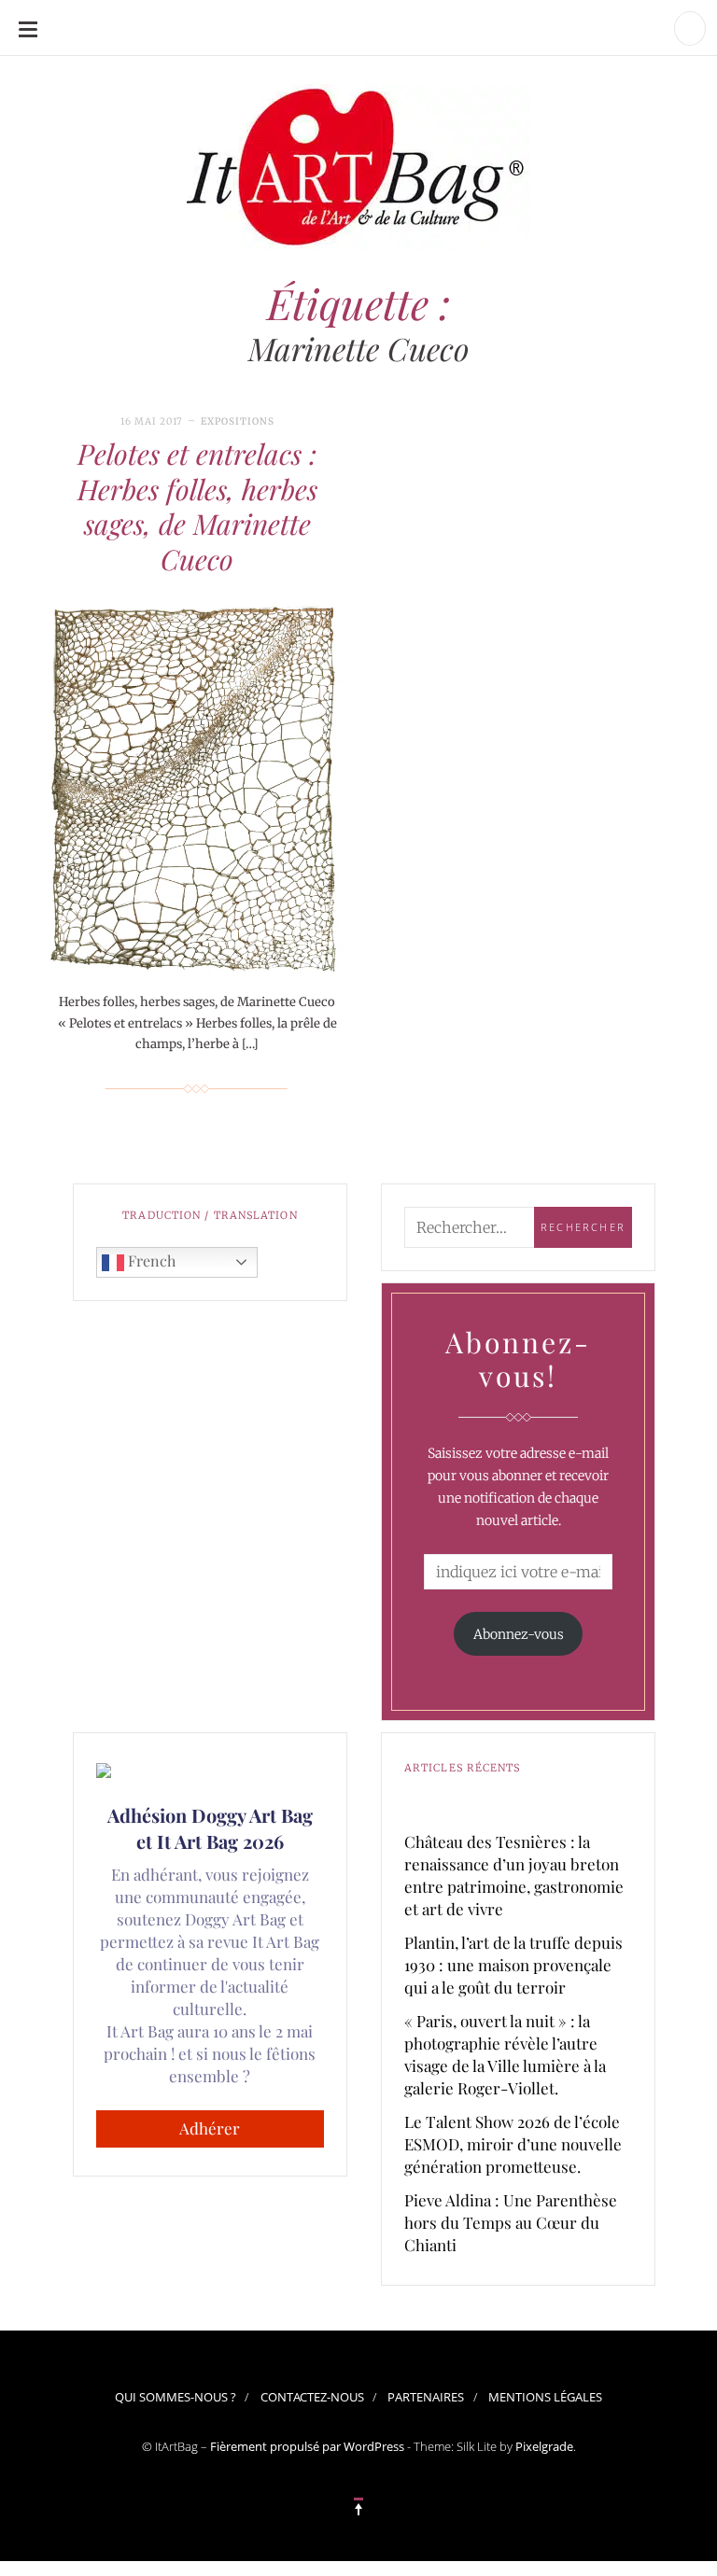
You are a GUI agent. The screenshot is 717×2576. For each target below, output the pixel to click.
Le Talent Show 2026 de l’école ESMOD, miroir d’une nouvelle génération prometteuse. (513, 2144)
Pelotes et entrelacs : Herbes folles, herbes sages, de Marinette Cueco (197, 506)
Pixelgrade (544, 2446)
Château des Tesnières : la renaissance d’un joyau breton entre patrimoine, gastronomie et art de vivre (514, 1875)
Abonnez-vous (519, 1634)
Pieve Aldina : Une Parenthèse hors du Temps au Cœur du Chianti (511, 2222)
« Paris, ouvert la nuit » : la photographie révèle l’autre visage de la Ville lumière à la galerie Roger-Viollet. (505, 2054)
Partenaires (426, 2397)
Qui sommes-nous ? (176, 2397)
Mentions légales (545, 2397)
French (150, 1260)
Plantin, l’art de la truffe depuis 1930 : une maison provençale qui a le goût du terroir (513, 1965)
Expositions (238, 421)
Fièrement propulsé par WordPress (307, 2446)
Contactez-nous (312, 2397)
